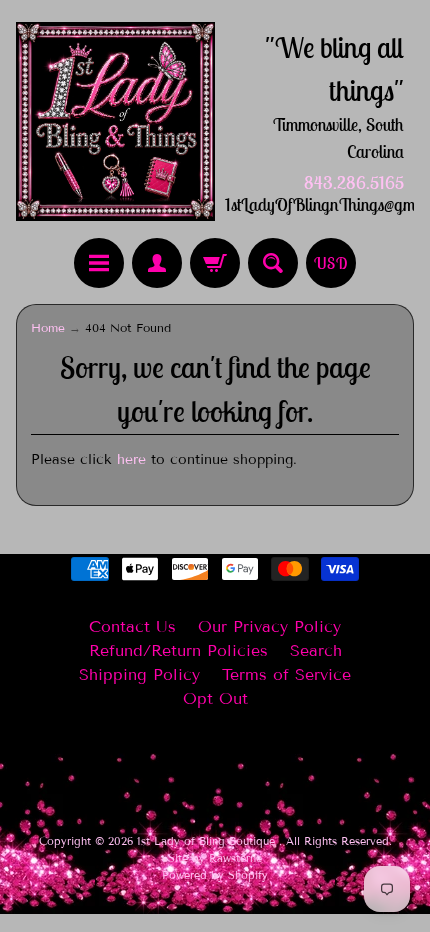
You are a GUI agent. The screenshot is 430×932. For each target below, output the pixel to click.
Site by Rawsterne (215, 858)
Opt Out (215, 698)
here (131, 459)
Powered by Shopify (215, 875)
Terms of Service (286, 674)
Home (48, 327)
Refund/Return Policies (178, 650)
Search (316, 650)
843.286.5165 (354, 183)
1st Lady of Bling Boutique (208, 841)
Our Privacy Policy (269, 626)
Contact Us (132, 626)
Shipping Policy (139, 674)
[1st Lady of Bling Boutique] (115, 121)
